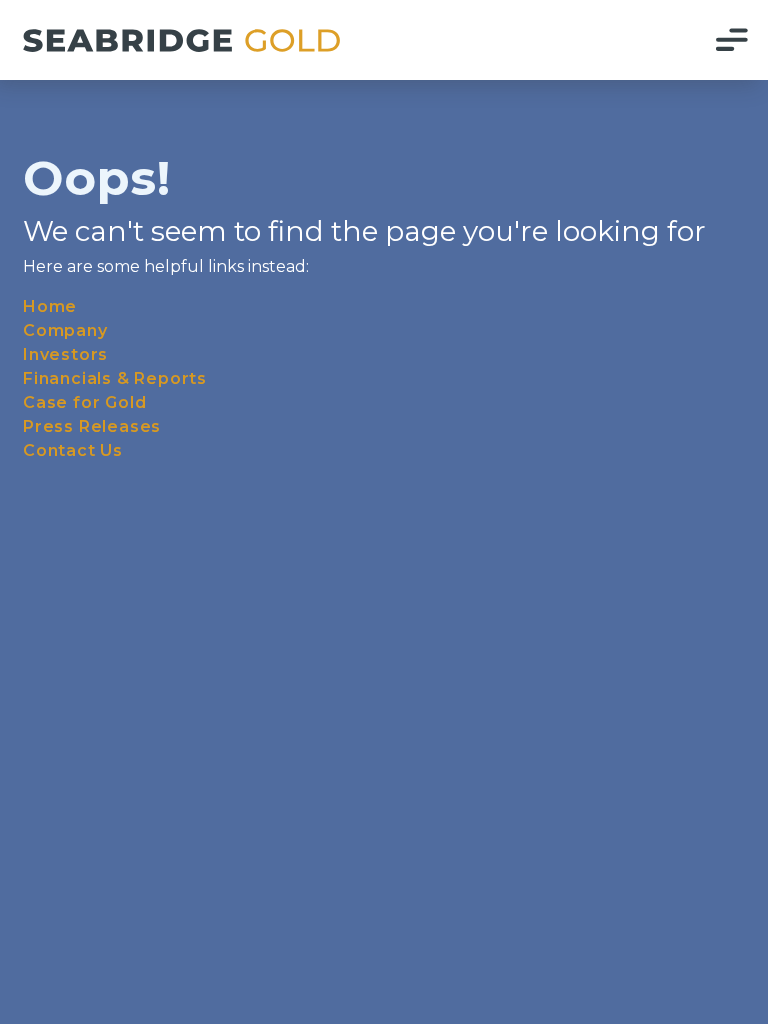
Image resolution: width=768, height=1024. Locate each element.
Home (50, 306)
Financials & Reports (115, 378)
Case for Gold (84, 402)
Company (65, 330)
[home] (181, 40)
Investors (65, 354)
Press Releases (92, 426)
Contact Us (73, 450)
